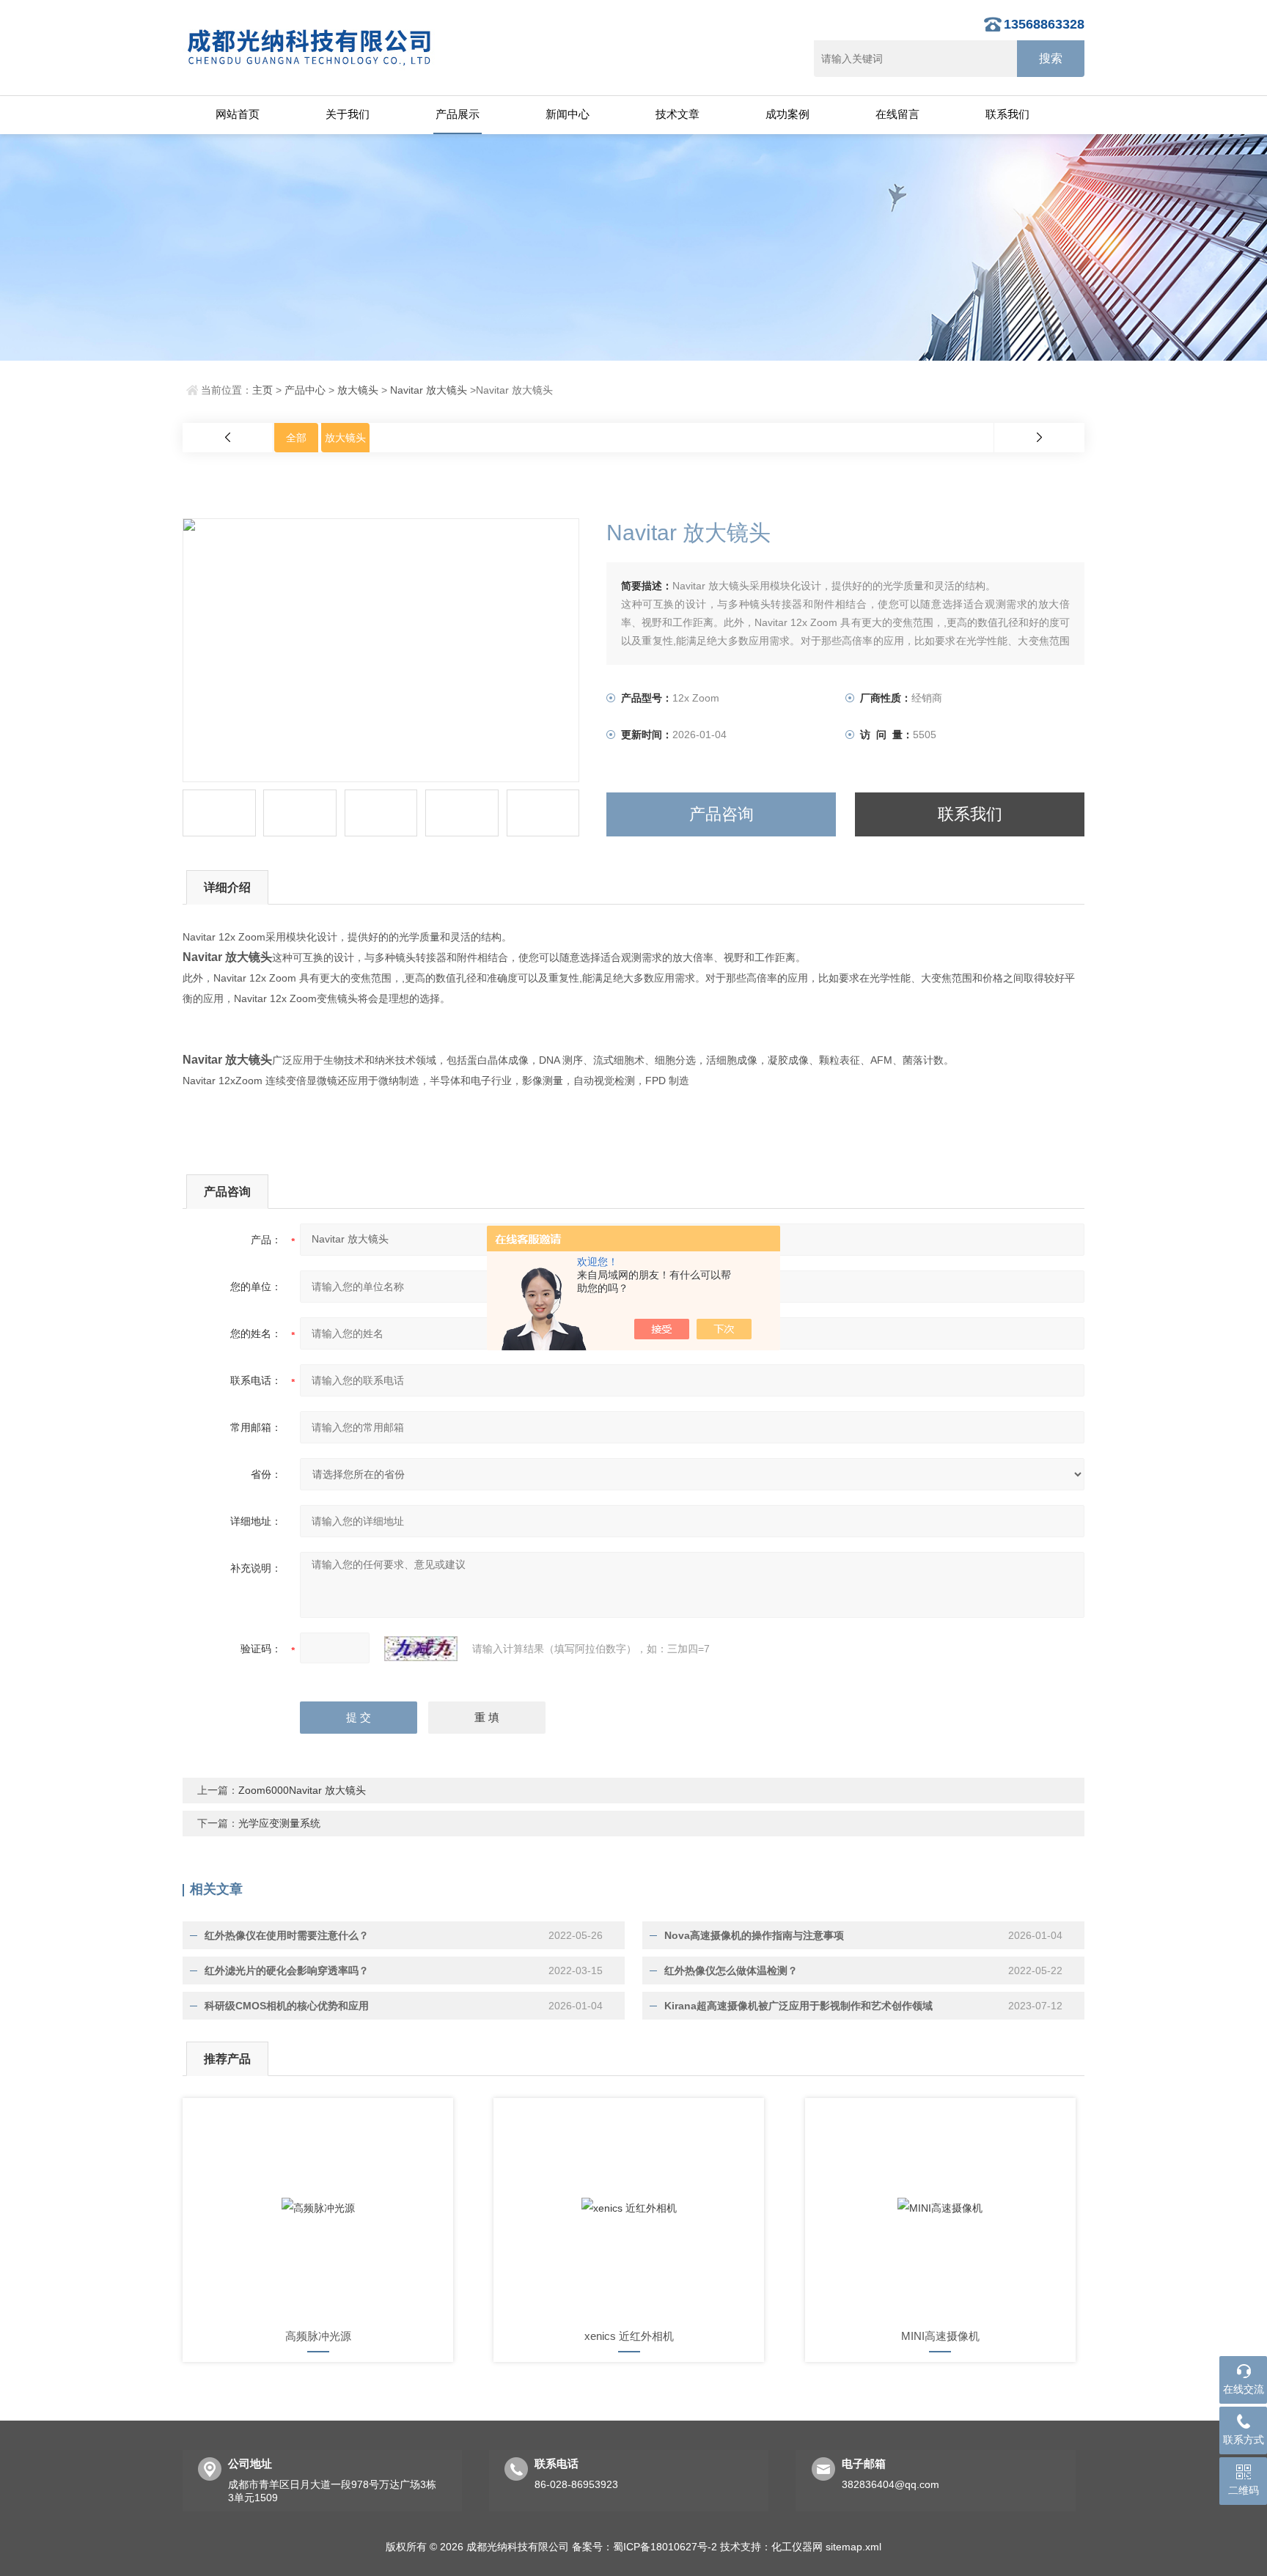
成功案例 (787, 114)
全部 (296, 438)
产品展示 (458, 114)
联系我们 (1007, 114)
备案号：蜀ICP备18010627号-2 (644, 2547)
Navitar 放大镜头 (429, 390)
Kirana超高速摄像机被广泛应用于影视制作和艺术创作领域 (798, 2006)
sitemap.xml (853, 2547)
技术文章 (677, 114)
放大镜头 (358, 390)
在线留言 (897, 114)
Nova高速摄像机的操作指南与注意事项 (754, 1935)
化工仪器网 (797, 2547)
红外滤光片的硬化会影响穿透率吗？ (287, 1970)
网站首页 (238, 114)
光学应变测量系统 (279, 1823)
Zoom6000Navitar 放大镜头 (302, 1790)
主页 (262, 390)
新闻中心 (568, 114)
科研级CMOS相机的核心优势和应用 (287, 2006)
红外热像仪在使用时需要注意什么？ (287, 1935)
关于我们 (348, 114)
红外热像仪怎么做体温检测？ (731, 1970)
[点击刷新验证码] (421, 1649)
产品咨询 (721, 814)
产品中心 (305, 390)
